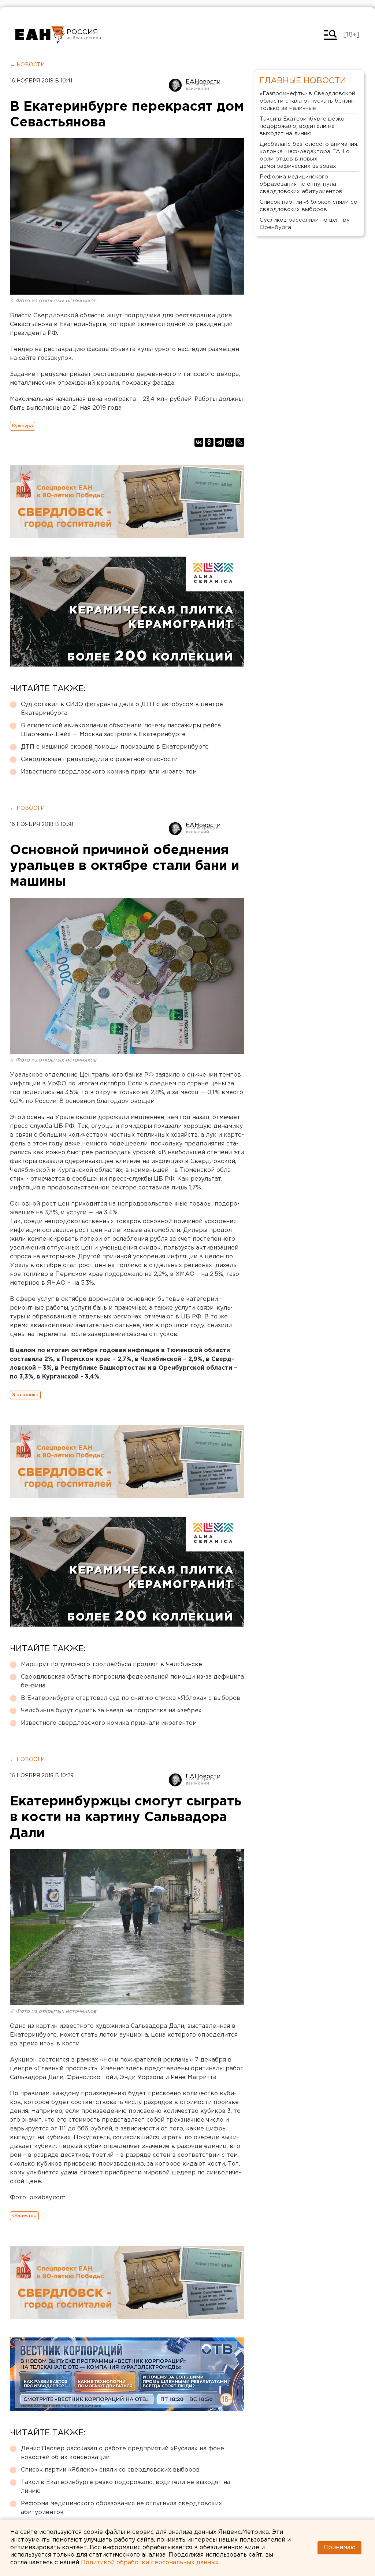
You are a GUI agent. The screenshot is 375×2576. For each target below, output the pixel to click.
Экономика (25, 1395)
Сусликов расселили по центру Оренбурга (305, 224)
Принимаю (339, 2548)
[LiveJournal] (240, 442)
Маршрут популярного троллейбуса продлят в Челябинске (112, 1665)
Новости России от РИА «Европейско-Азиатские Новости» (40, 35)
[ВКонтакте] (199, 442)
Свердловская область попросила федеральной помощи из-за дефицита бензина (132, 1681)
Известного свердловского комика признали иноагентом (109, 772)
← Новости (27, 65)
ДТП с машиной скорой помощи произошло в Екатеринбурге (115, 747)
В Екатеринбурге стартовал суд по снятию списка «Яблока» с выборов (131, 1698)
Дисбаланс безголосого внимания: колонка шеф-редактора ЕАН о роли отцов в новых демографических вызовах (309, 155)
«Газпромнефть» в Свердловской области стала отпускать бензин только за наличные (307, 101)
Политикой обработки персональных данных (150, 2563)
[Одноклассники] (209, 442)
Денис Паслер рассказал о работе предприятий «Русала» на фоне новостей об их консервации (122, 2453)
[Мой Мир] (230, 442)
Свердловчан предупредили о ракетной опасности (99, 759)
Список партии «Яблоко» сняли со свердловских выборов (110, 2470)
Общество (24, 2216)
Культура (23, 426)
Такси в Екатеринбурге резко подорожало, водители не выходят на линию (126, 2487)
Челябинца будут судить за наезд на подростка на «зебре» (111, 1711)
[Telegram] (219, 442)
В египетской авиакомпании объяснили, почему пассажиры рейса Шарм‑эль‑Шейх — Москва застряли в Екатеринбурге (121, 730)
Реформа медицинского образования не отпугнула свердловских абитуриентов (121, 2508)
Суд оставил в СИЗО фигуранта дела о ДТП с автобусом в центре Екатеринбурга (122, 709)
